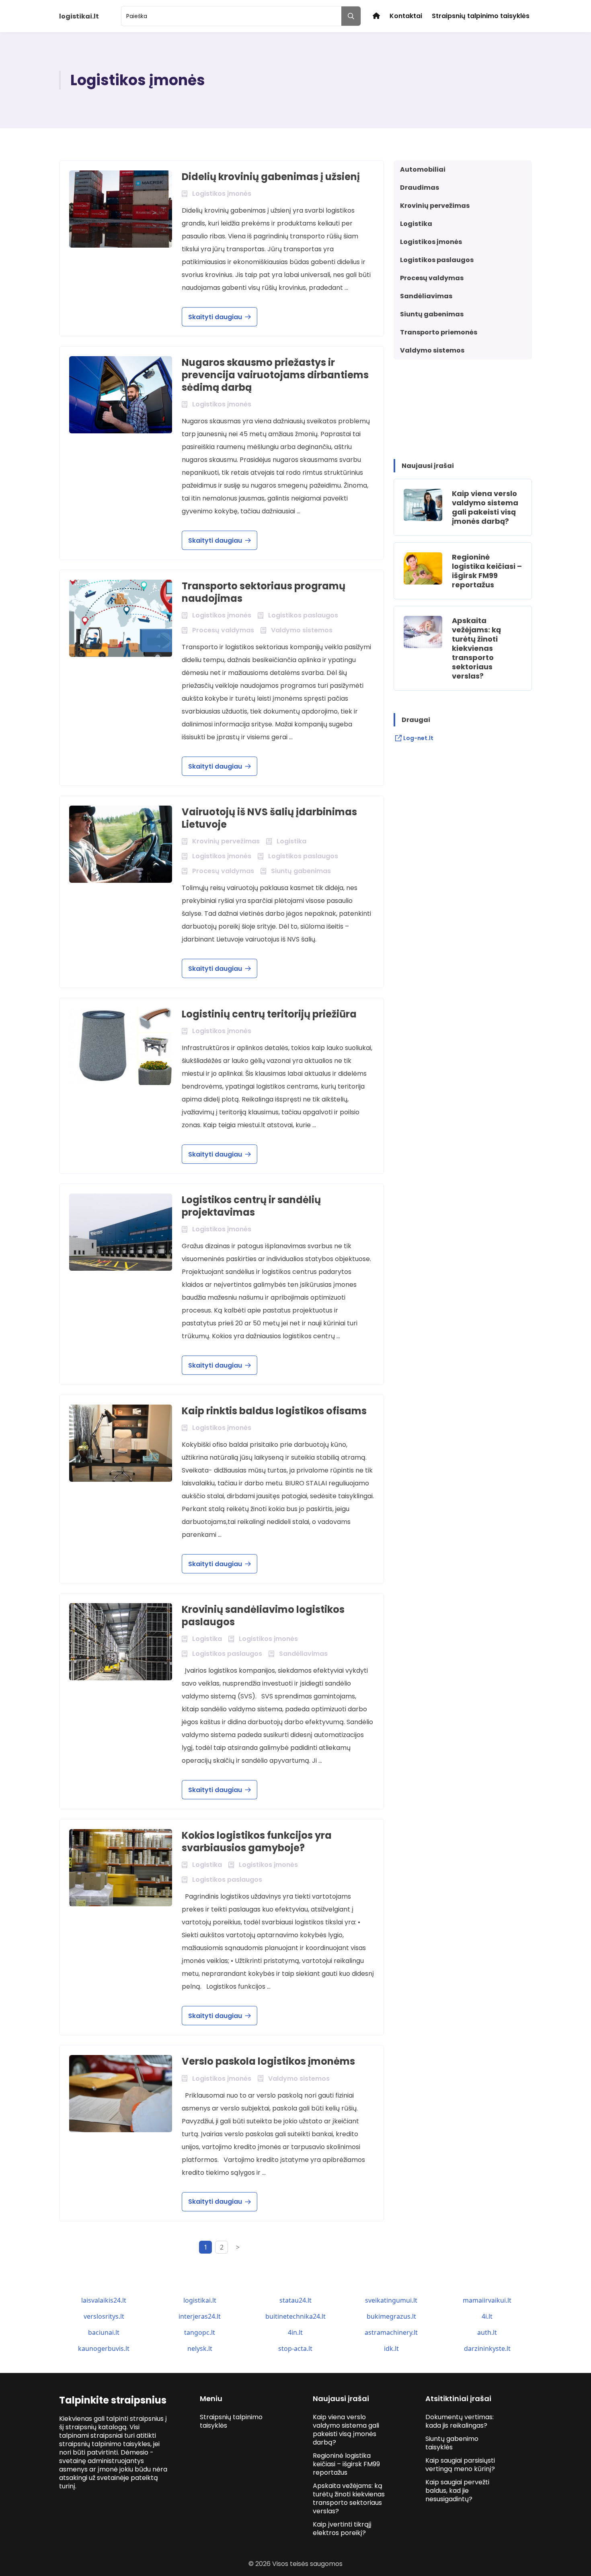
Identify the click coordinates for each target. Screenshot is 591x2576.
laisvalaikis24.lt (104, 2300)
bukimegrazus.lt (391, 2316)
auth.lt (487, 2332)
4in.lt (295, 2332)
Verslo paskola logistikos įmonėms (268, 2061)
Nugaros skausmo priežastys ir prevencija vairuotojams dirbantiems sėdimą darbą (275, 375)
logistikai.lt (200, 2300)
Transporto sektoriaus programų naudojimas (264, 592)
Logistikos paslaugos (437, 260)
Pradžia (376, 16)
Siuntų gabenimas (432, 314)
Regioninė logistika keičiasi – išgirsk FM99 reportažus (487, 571)
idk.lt (391, 2348)
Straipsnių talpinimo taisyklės (481, 16)
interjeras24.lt (200, 2316)
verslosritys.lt (104, 2316)
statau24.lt (295, 2300)
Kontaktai (406, 16)
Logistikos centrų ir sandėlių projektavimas (251, 1206)
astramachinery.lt (391, 2332)
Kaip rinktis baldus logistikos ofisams (274, 1411)
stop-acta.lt (295, 2348)
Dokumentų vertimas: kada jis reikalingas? (460, 2421)
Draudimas (420, 188)
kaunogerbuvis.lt (104, 2348)
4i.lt (487, 2316)
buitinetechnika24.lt (295, 2316)
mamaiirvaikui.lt (487, 2300)
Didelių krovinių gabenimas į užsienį (271, 177)
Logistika (416, 224)
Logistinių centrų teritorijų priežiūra (269, 1014)
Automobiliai (423, 169)
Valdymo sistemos (432, 350)
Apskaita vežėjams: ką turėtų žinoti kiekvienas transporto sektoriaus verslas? (476, 648)
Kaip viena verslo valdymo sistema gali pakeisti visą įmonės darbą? (485, 507)
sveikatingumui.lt (391, 2300)
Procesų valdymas (432, 278)
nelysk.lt (200, 2348)
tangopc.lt (200, 2332)
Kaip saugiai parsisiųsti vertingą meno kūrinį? (460, 2465)
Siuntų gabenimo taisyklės (452, 2443)
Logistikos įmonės (431, 242)
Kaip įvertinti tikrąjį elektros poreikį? (342, 2529)
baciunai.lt (104, 2332)
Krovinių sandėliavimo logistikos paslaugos (263, 1616)
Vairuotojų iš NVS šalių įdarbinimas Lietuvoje (269, 818)
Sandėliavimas (426, 296)
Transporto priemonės (439, 332)
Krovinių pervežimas (435, 206)
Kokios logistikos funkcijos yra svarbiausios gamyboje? (257, 1842)
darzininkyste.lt (487, 2348)
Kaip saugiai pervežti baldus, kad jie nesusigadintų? (457, 2491)
